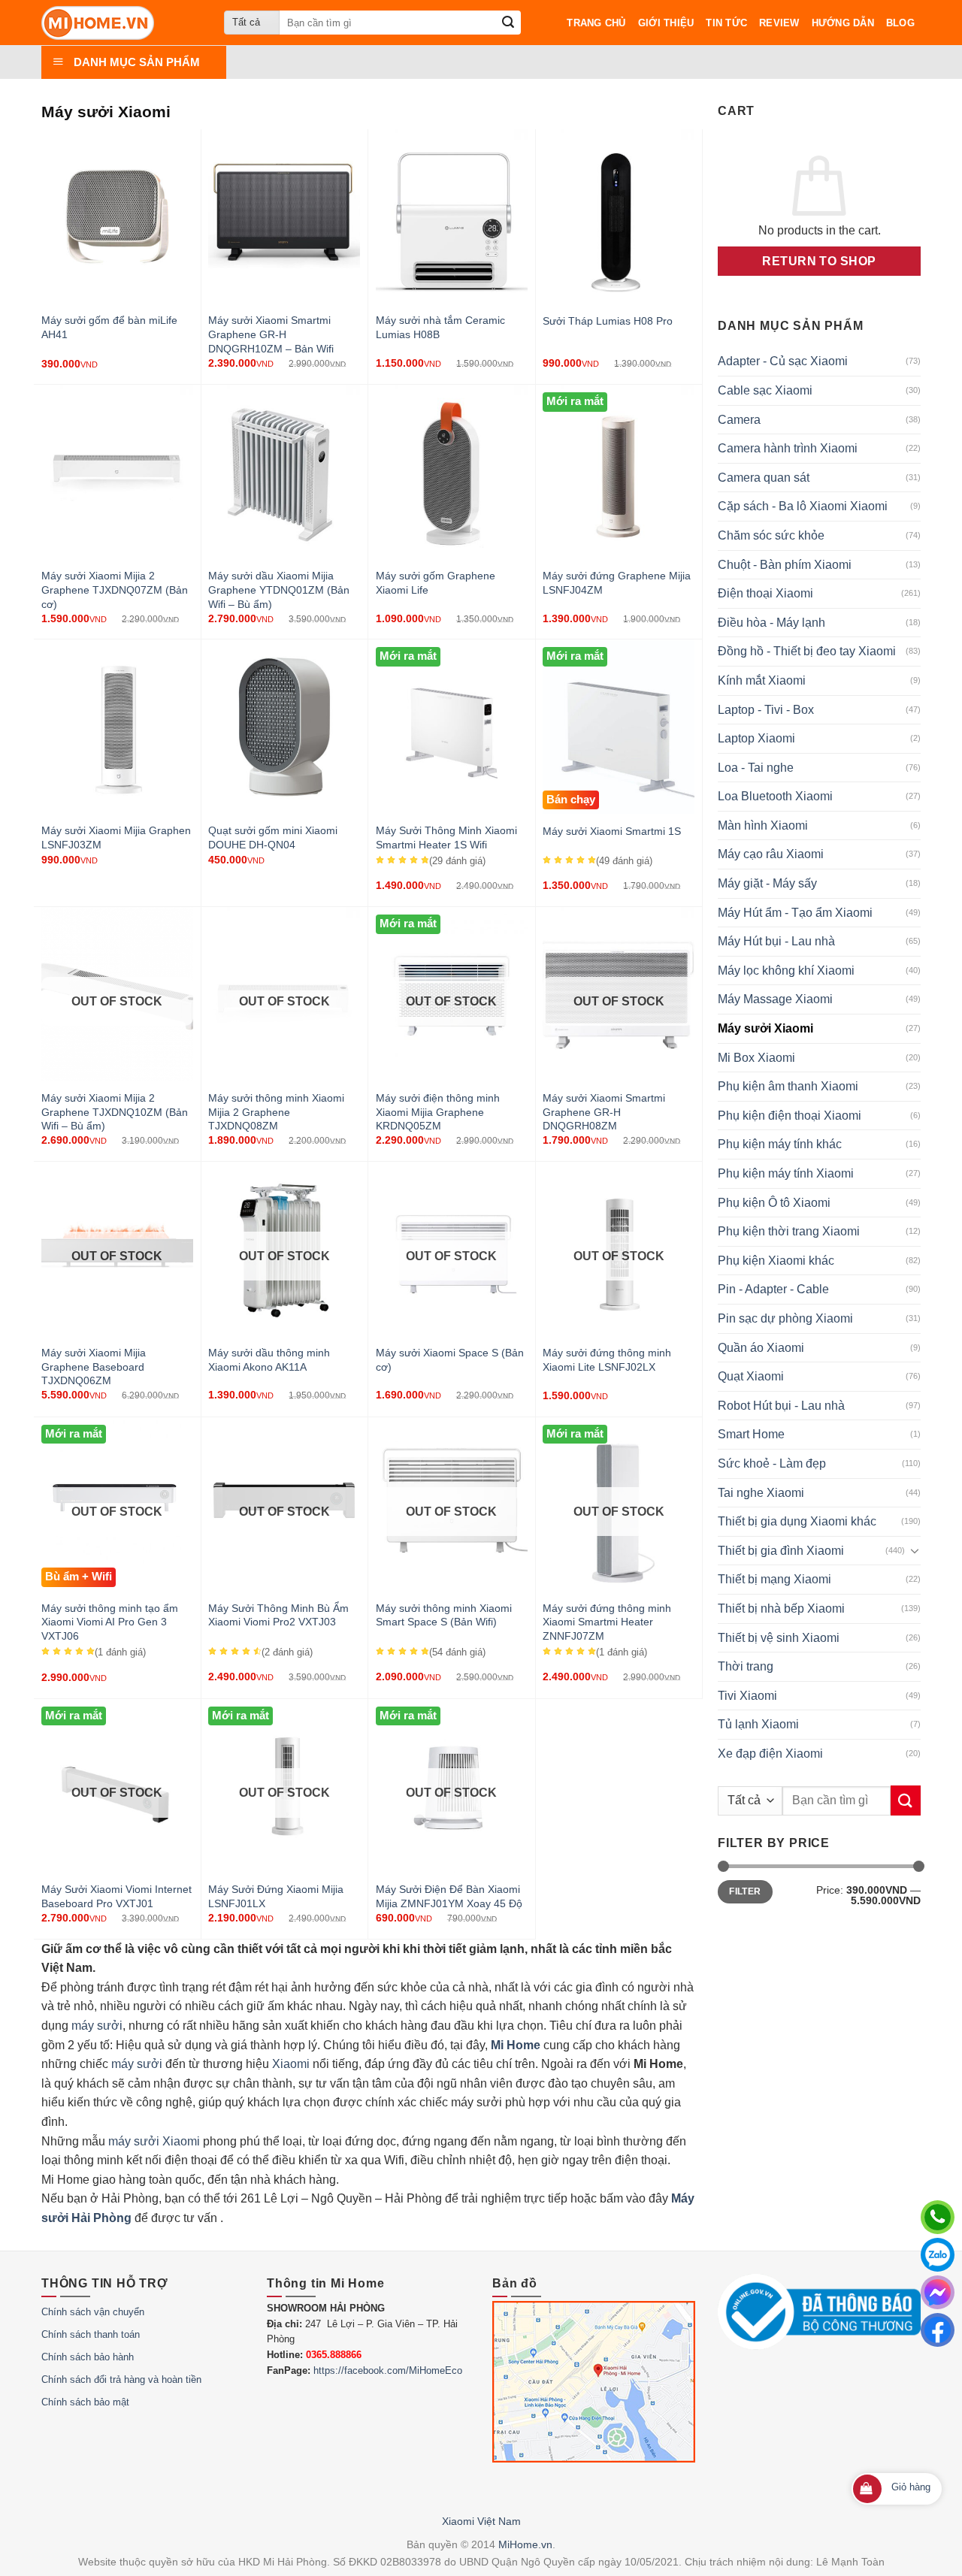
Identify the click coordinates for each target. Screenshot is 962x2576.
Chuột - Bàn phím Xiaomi (785, 565)
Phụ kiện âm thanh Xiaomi (788, 1086)
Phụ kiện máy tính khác (780, 1144)
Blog (900, 23)
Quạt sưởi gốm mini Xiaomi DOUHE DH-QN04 (273, 838)
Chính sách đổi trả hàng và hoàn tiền (121, 2379)
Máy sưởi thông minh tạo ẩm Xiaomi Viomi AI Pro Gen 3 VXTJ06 (110, 1622)
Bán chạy (571, 800)
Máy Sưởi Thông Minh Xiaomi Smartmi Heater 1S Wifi (446, 838)
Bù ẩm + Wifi (79, 1577)
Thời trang (746, 1666)
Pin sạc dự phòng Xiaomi (785, 1318)
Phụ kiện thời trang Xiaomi (789, 1231)
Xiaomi (291, 2064)
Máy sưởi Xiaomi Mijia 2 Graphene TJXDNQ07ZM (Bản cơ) (115, 590)
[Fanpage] (938, 2330)
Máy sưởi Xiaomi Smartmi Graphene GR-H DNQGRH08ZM (604, 1112)
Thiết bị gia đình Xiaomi (781, 1551)
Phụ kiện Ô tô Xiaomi (774, 1203)
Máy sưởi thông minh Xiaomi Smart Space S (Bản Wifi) (444, 1615)
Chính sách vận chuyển (93, 2312)
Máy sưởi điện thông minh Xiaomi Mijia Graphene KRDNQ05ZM (438, 1112)
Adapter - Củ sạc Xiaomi (783, 361)
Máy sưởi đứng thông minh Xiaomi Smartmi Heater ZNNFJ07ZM (607, 1622)
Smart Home (751, 1434)
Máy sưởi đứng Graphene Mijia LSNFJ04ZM (617, 583)
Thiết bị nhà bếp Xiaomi (781, 1608)
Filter (745, 1891)
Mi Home (516, 2045)
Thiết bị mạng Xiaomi (774, 1579)
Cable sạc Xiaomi (765, 390)
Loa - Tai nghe (756, 768)
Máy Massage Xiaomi (775, 999)
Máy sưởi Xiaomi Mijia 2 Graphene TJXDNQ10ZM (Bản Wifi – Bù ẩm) (115, 1112)
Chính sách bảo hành (88, 2357)
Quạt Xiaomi (751, 1376)
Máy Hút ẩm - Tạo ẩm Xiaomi (795, 913)
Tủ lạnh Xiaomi (758, 1724)
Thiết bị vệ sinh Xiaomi (779, 1638)
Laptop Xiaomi (756, 738)
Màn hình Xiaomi (763, 825)
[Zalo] (938, 2255)
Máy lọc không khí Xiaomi (786, 971)
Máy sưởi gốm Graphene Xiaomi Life (436, 583)
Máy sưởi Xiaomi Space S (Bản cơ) (450, 1360)
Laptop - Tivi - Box (766, 710)
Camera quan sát (764, 478)
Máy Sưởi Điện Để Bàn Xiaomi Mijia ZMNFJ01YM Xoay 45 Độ (449, 1896)
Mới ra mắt (575, 401)
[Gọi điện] (938, 2217)
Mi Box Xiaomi (756, 1058)
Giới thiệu (666, 23)
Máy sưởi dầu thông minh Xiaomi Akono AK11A (269, 1360)
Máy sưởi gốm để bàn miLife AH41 (109, 327)
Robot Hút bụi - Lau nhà (781, 1406)
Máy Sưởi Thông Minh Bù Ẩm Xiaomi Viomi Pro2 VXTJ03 (278, 1615)
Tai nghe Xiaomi (761, 1493)
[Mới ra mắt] (619, 548)
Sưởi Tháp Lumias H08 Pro (608, 321)
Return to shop (819, 261)
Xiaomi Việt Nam (481, 2521)
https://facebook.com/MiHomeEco (388, 2370)
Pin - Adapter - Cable (773, 1289)
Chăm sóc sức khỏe (771, 535)
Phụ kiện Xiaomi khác (776, 1261)
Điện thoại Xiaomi (765, 593)
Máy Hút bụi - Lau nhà (776, 941)
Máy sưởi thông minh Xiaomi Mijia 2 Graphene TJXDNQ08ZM (276, 1112)
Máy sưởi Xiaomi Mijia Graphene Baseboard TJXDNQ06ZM (94, 1367)
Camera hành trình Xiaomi (788, 448)
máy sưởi (97, 2026)
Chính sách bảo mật (85, 2402)
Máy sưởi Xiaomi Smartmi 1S (612, 831)
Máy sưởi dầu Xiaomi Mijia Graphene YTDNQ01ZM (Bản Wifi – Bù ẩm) (279, 590)
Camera (739, 420)
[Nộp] (508, 23)
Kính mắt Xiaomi (762, 680)
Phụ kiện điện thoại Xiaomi (790, 1116)
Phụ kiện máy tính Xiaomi (786, 1173)
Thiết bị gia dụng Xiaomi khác (797, 1521)
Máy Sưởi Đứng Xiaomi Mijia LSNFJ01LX (276, 1896)
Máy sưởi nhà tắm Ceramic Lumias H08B (440, 327)
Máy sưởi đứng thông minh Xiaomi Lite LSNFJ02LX (607, 1360)
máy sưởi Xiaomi (154, 2141)
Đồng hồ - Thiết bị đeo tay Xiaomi (807, 651)
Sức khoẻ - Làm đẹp (772, 1463)
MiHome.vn (525, 2544)
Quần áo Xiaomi (761, 1348)
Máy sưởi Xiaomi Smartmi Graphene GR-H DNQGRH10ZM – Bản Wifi (271, 334)
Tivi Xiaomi (747, 1696)
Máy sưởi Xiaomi (765, 1028)
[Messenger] (938, 2292)
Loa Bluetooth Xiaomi (775, 796)
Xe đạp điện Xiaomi (770, 1754)
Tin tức (726, 23)
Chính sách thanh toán (91, 2334)
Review (779, 23)
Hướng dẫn (843, 23)
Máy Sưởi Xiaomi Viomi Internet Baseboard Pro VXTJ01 (116, 1896)
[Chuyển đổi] (915, 1550)
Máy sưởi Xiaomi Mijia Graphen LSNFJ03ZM (116, 838)
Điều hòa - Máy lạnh (771, 623)
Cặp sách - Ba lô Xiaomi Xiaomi (803, 506)
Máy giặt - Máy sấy (767, 883)
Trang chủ (596, 23)
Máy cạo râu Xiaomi (771, 854)
